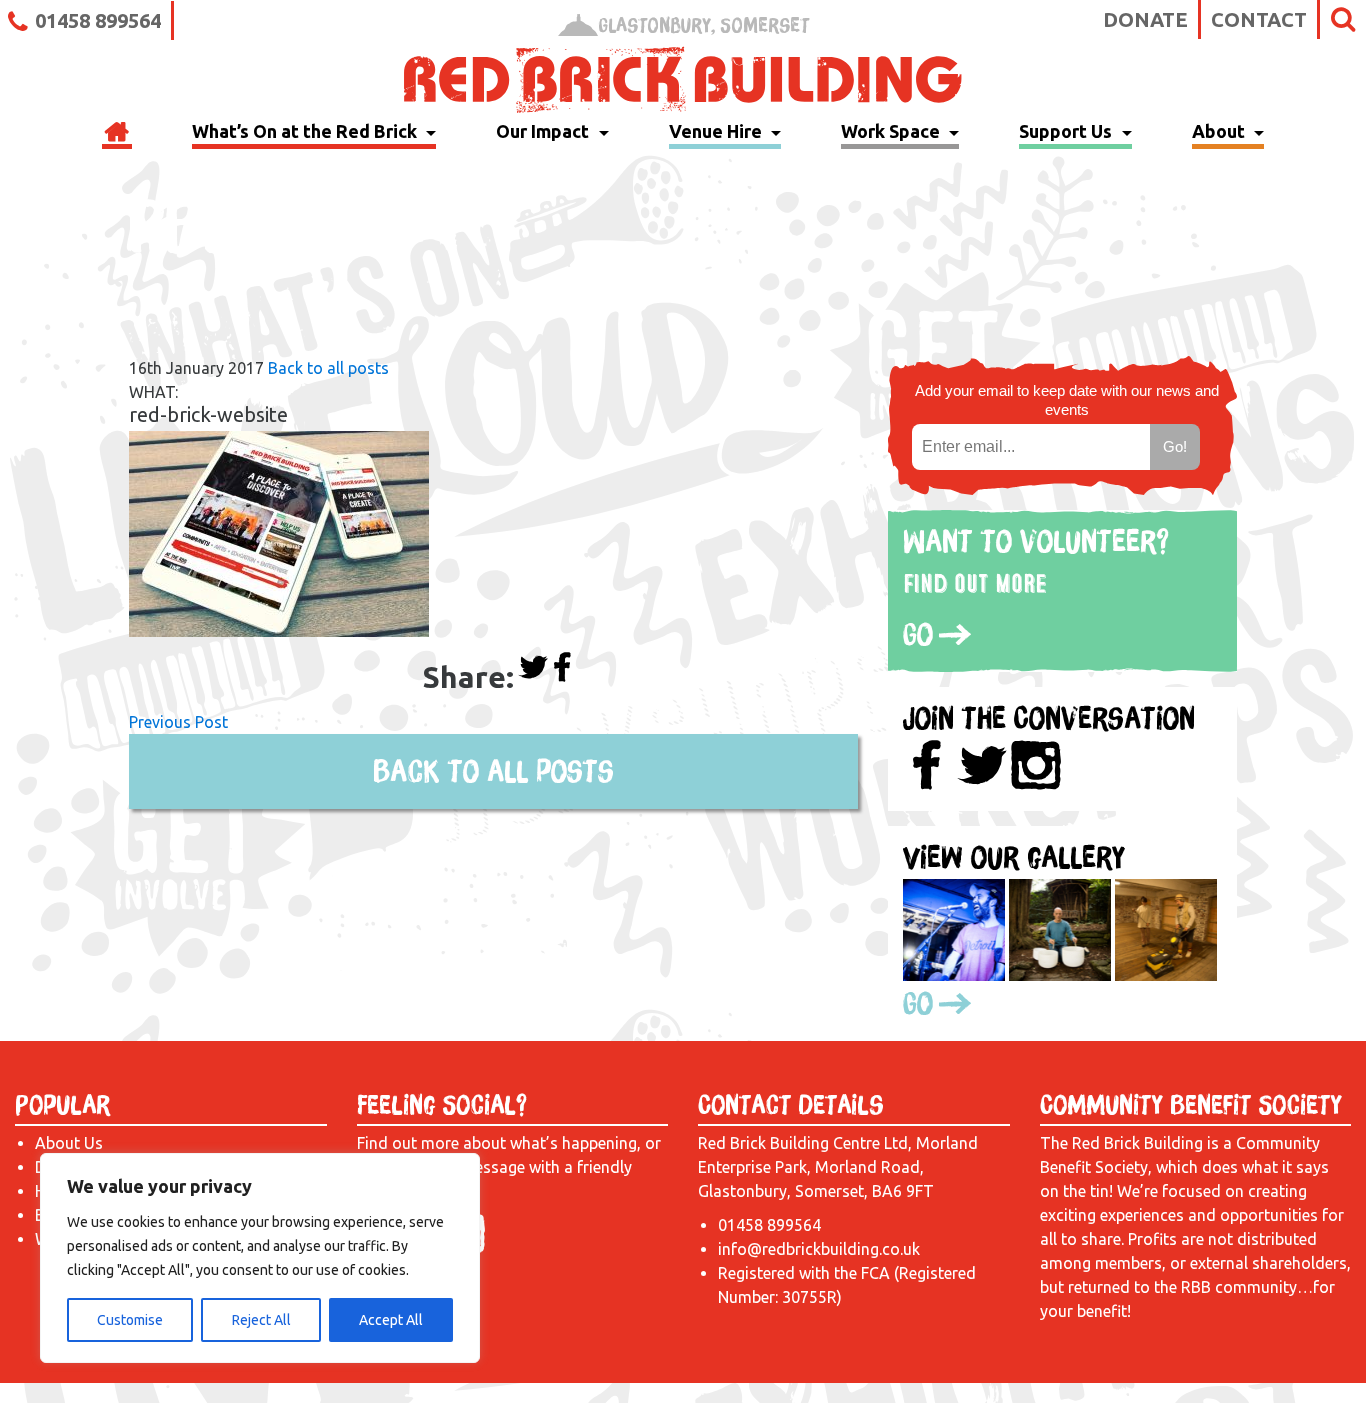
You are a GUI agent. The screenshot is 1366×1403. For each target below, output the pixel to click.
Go (918, 634)
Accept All (391, 1320)
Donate (1145, 19)
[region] (260, 1258)
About (1220, 131)
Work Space (892, 131)
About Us (69, 1143)
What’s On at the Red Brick (306, 131)
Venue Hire (717, 131)
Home (117, 134)
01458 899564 (98, 20)
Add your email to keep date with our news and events (1067, 400)
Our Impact (544, 131)
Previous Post (178, 722)
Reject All (261, 1320)
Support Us (1067, 131)
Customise (130, 1320)
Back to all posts (328, 368)
